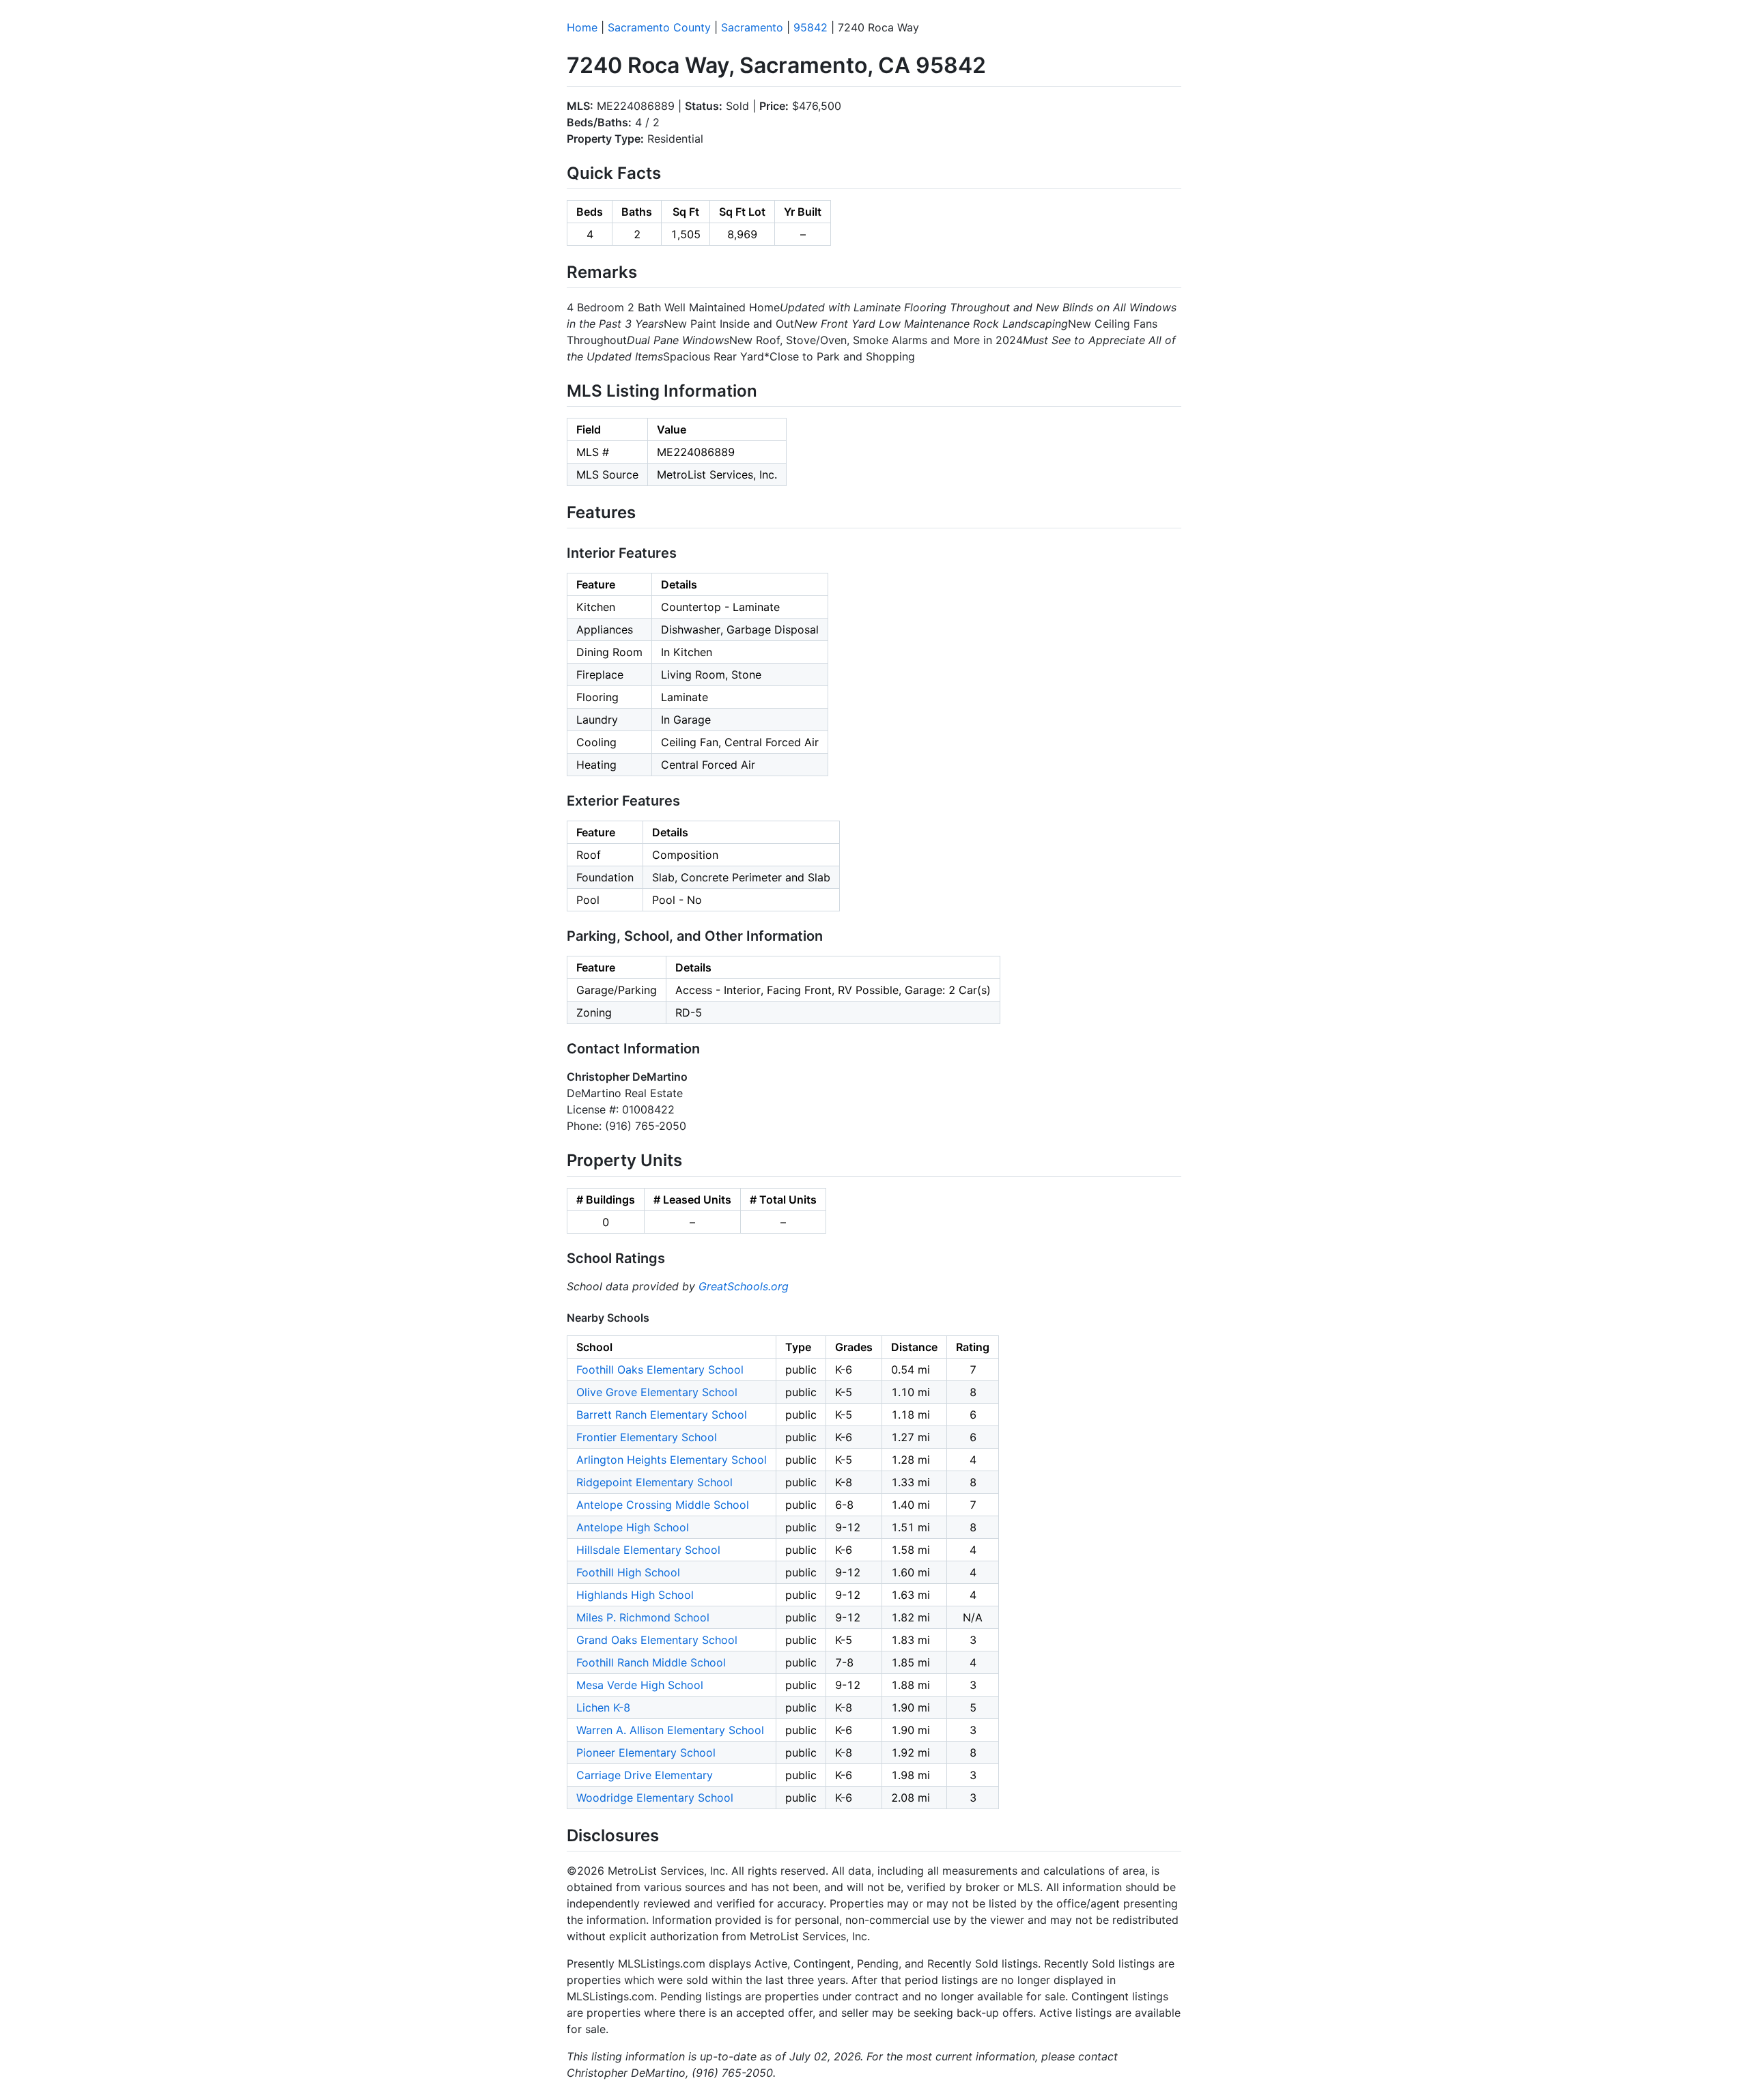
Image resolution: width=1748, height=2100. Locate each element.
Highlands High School (635, 1595)
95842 (810, 27)
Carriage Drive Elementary (645, 1775)
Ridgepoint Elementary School (654, 1482)
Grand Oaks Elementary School (657, 1640)
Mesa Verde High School (640, 1685)
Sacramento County (659, 27)
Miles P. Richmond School (643, 1617)
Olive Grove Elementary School (657, 1392)
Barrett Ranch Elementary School (662, 1415)
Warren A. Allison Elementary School (670, 1730)
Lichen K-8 (603, 1707)
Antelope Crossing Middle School (663, 1505)
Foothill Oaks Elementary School (660, 1370)
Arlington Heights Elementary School (672, 1460)
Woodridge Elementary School (655, 1798)
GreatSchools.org (744, 1286)
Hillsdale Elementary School (648, 1550)
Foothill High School (628, 1572)
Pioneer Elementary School (646, 1753)
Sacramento (752, 27)
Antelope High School (633, 1527)
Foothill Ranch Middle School (651, 1662)
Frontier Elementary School (647, 1437)
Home (582, 27)
